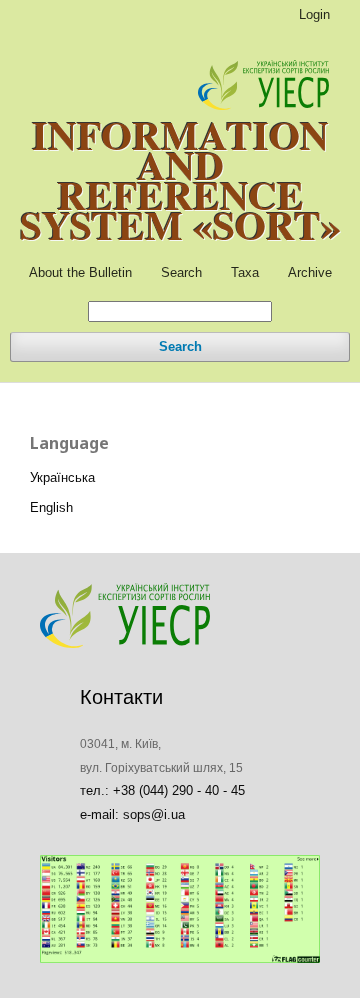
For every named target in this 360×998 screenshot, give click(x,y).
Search (181, 272)
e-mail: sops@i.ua (132, 814)
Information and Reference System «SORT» (180, 180)
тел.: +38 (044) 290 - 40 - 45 (162, 790)
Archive (310, 272)
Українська (62, 477)
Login (314, 14)
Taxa (245, 272)
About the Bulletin (80, 272)
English (51, 507)
